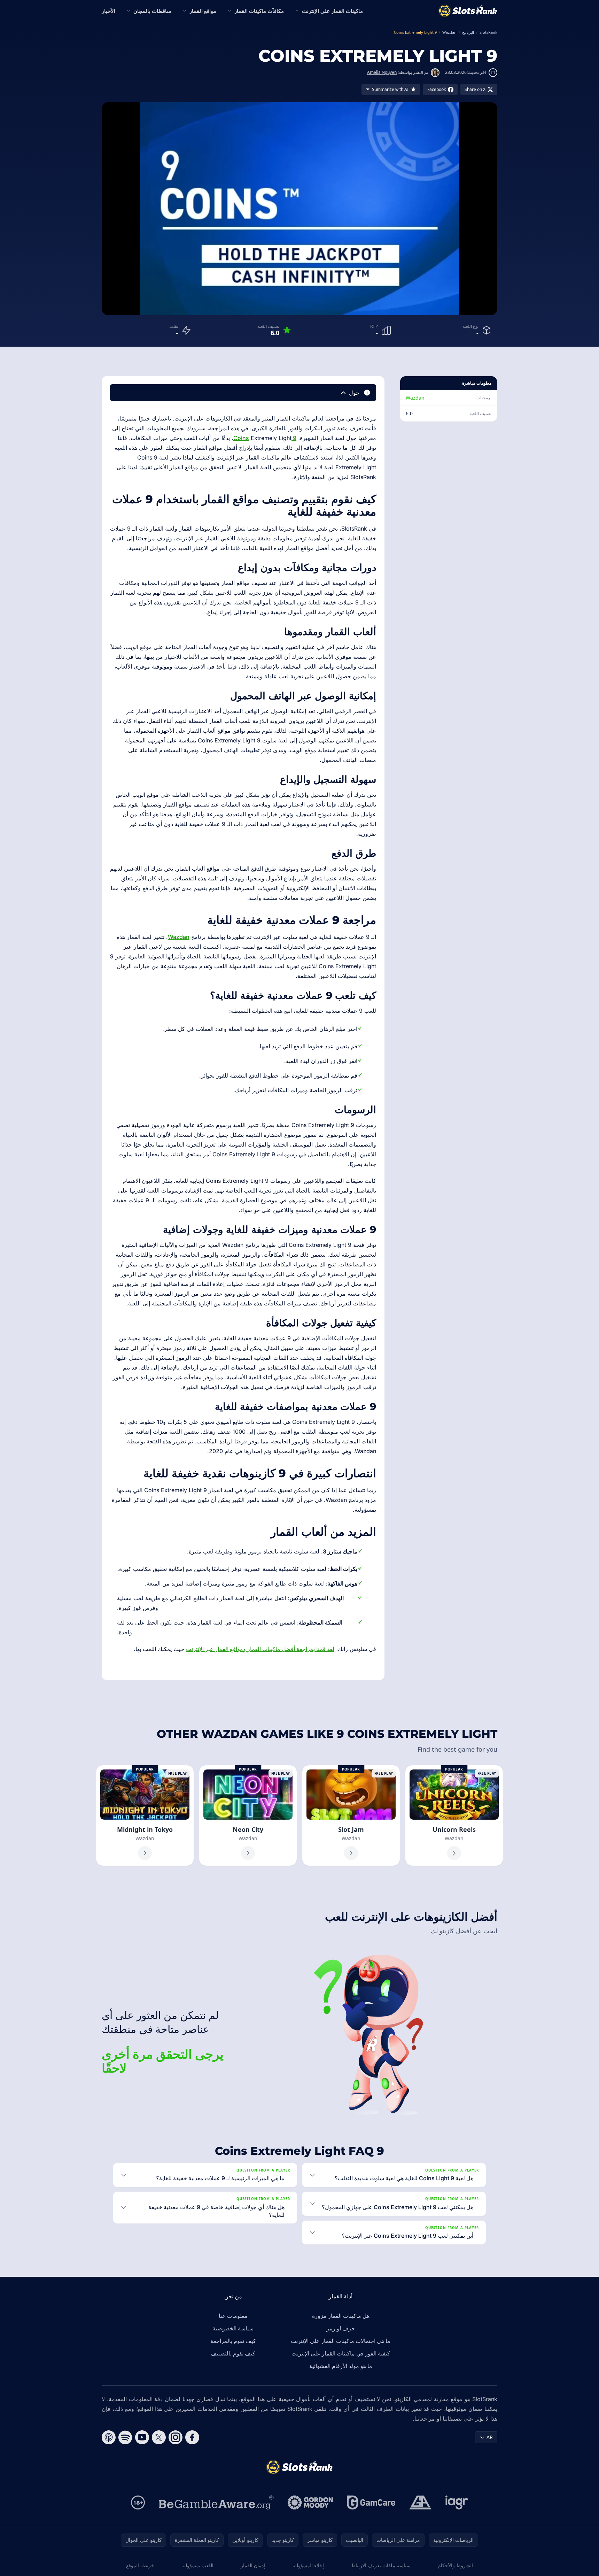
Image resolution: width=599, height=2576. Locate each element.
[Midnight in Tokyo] (145, 1815)
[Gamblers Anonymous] (420, 2502)
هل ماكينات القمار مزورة (341, 2316)
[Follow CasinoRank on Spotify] (125, 2437)
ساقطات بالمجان (152, 11)
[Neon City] (248, 1815)
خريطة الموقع (140, 2565)
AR (490, 2437)
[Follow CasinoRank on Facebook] (192, 2437)
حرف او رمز (341, 2328)
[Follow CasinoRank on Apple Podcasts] (109, 2437)
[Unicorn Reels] (454, 1815)
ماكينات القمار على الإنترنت (332, 11)
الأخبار (108, 11)
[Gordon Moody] (310, 2502)
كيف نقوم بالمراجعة (233, 2341)
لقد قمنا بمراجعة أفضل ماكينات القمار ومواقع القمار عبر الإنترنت (260, 1649)
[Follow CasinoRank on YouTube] (142, 2437)
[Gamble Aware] (216, 2502)
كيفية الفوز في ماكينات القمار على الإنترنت (341, 2353)
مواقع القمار (203, 11)
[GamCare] (371, 2502)
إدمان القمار (253, 2565)
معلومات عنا (233, 2316)
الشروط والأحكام (455, 2565)
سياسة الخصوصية (233, 2328)
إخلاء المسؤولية (308, 2565)
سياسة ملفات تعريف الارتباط (381, 2565)
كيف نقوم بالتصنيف (233, 2353)
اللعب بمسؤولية (197, 2565)
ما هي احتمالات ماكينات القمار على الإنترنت (341, 2341)
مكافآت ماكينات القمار (259, 11)
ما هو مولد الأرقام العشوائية (341, 2366)
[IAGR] (457, 2502)
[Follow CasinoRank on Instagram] (176, 2437)
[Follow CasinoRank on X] (159, 2437)
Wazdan (415, 398)
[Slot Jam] (351, 1815)
